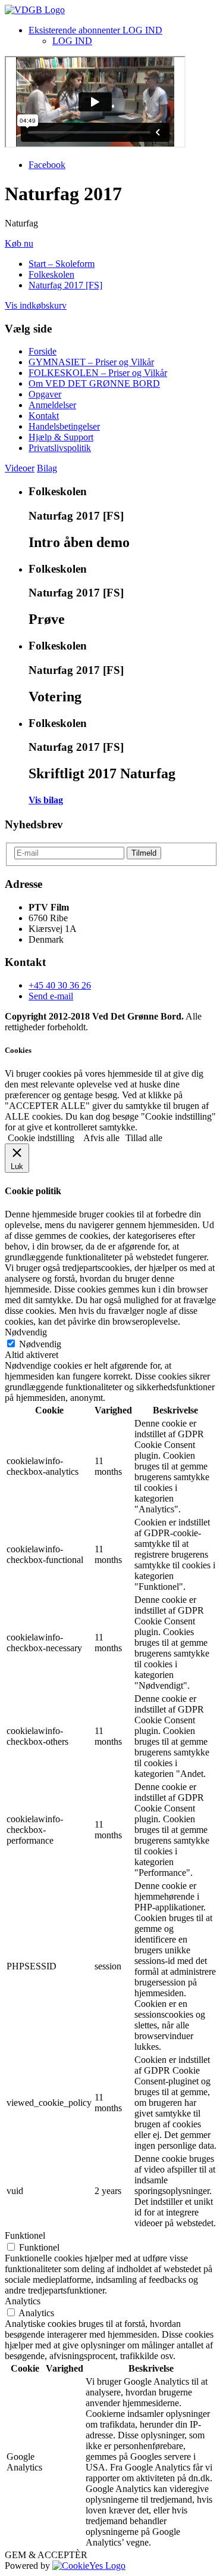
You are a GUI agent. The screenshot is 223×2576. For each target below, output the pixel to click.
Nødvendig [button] (26, 1332)
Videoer (20, 468)
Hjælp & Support (61, 437)
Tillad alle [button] (144, 1138)
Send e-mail (51, 996)
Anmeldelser (52, 405)
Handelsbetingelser (64, 426)
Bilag (47, 468)
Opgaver (45, 394)
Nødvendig (40, 1344)
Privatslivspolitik (60, 448)
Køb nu (19, 243)
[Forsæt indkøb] (35, 10)
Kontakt (44, 416)
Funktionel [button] (25, 2235)
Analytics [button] (23, 2301)
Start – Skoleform (62, 264)
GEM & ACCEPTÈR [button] (46, 2555)
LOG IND (72, 41)
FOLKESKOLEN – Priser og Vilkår (98, 373)
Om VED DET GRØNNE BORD (94, 383)
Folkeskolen (51, 274)
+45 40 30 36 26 (60, 985)
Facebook (47, 165)
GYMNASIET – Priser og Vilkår (91, 362)
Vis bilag (46, 800)
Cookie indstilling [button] (41, 1138)
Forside (43, 351)
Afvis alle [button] (101, 1138)
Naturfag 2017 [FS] (65, 285)
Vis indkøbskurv (36, 305)
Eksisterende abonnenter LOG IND (95, 30)
